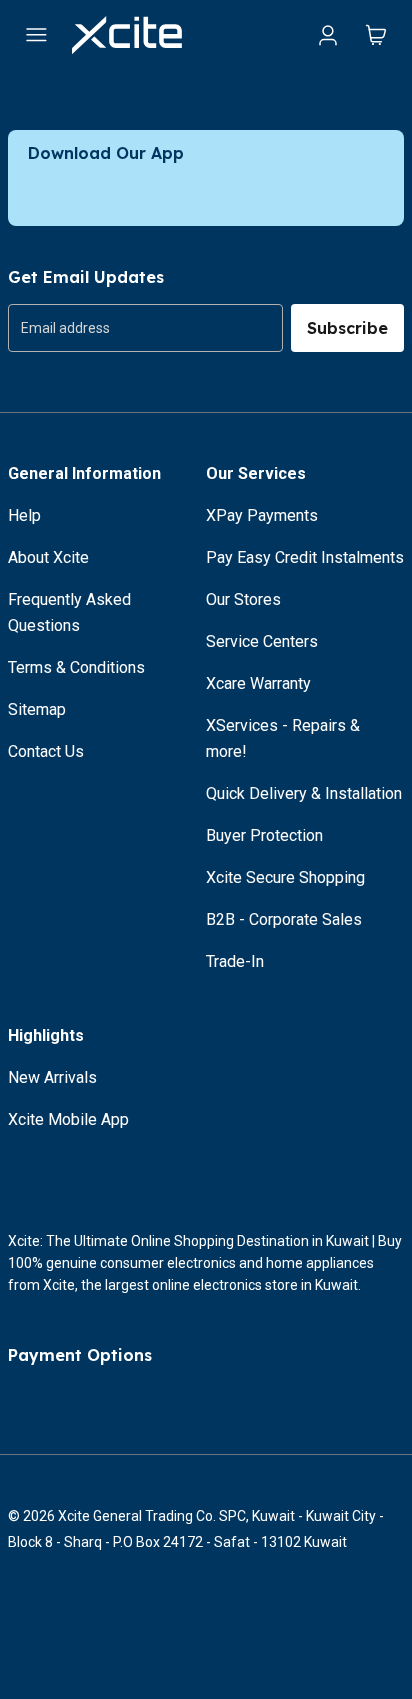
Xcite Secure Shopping (285, 877)
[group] (145, 328)
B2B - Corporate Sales (284, 919)
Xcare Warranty (258, 683)
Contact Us (46, 751)
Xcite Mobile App (68, 1119)
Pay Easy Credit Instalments (305, 557)
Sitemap (37, 709)
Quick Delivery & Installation (304, 793)
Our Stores (243, 599)
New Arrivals (52, 1077)
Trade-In (235, 961)
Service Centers (262, 641)
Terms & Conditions (76, 667)
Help (24, 515)
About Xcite (48, 557)
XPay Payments (262, 515)
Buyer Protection (264, 835)
